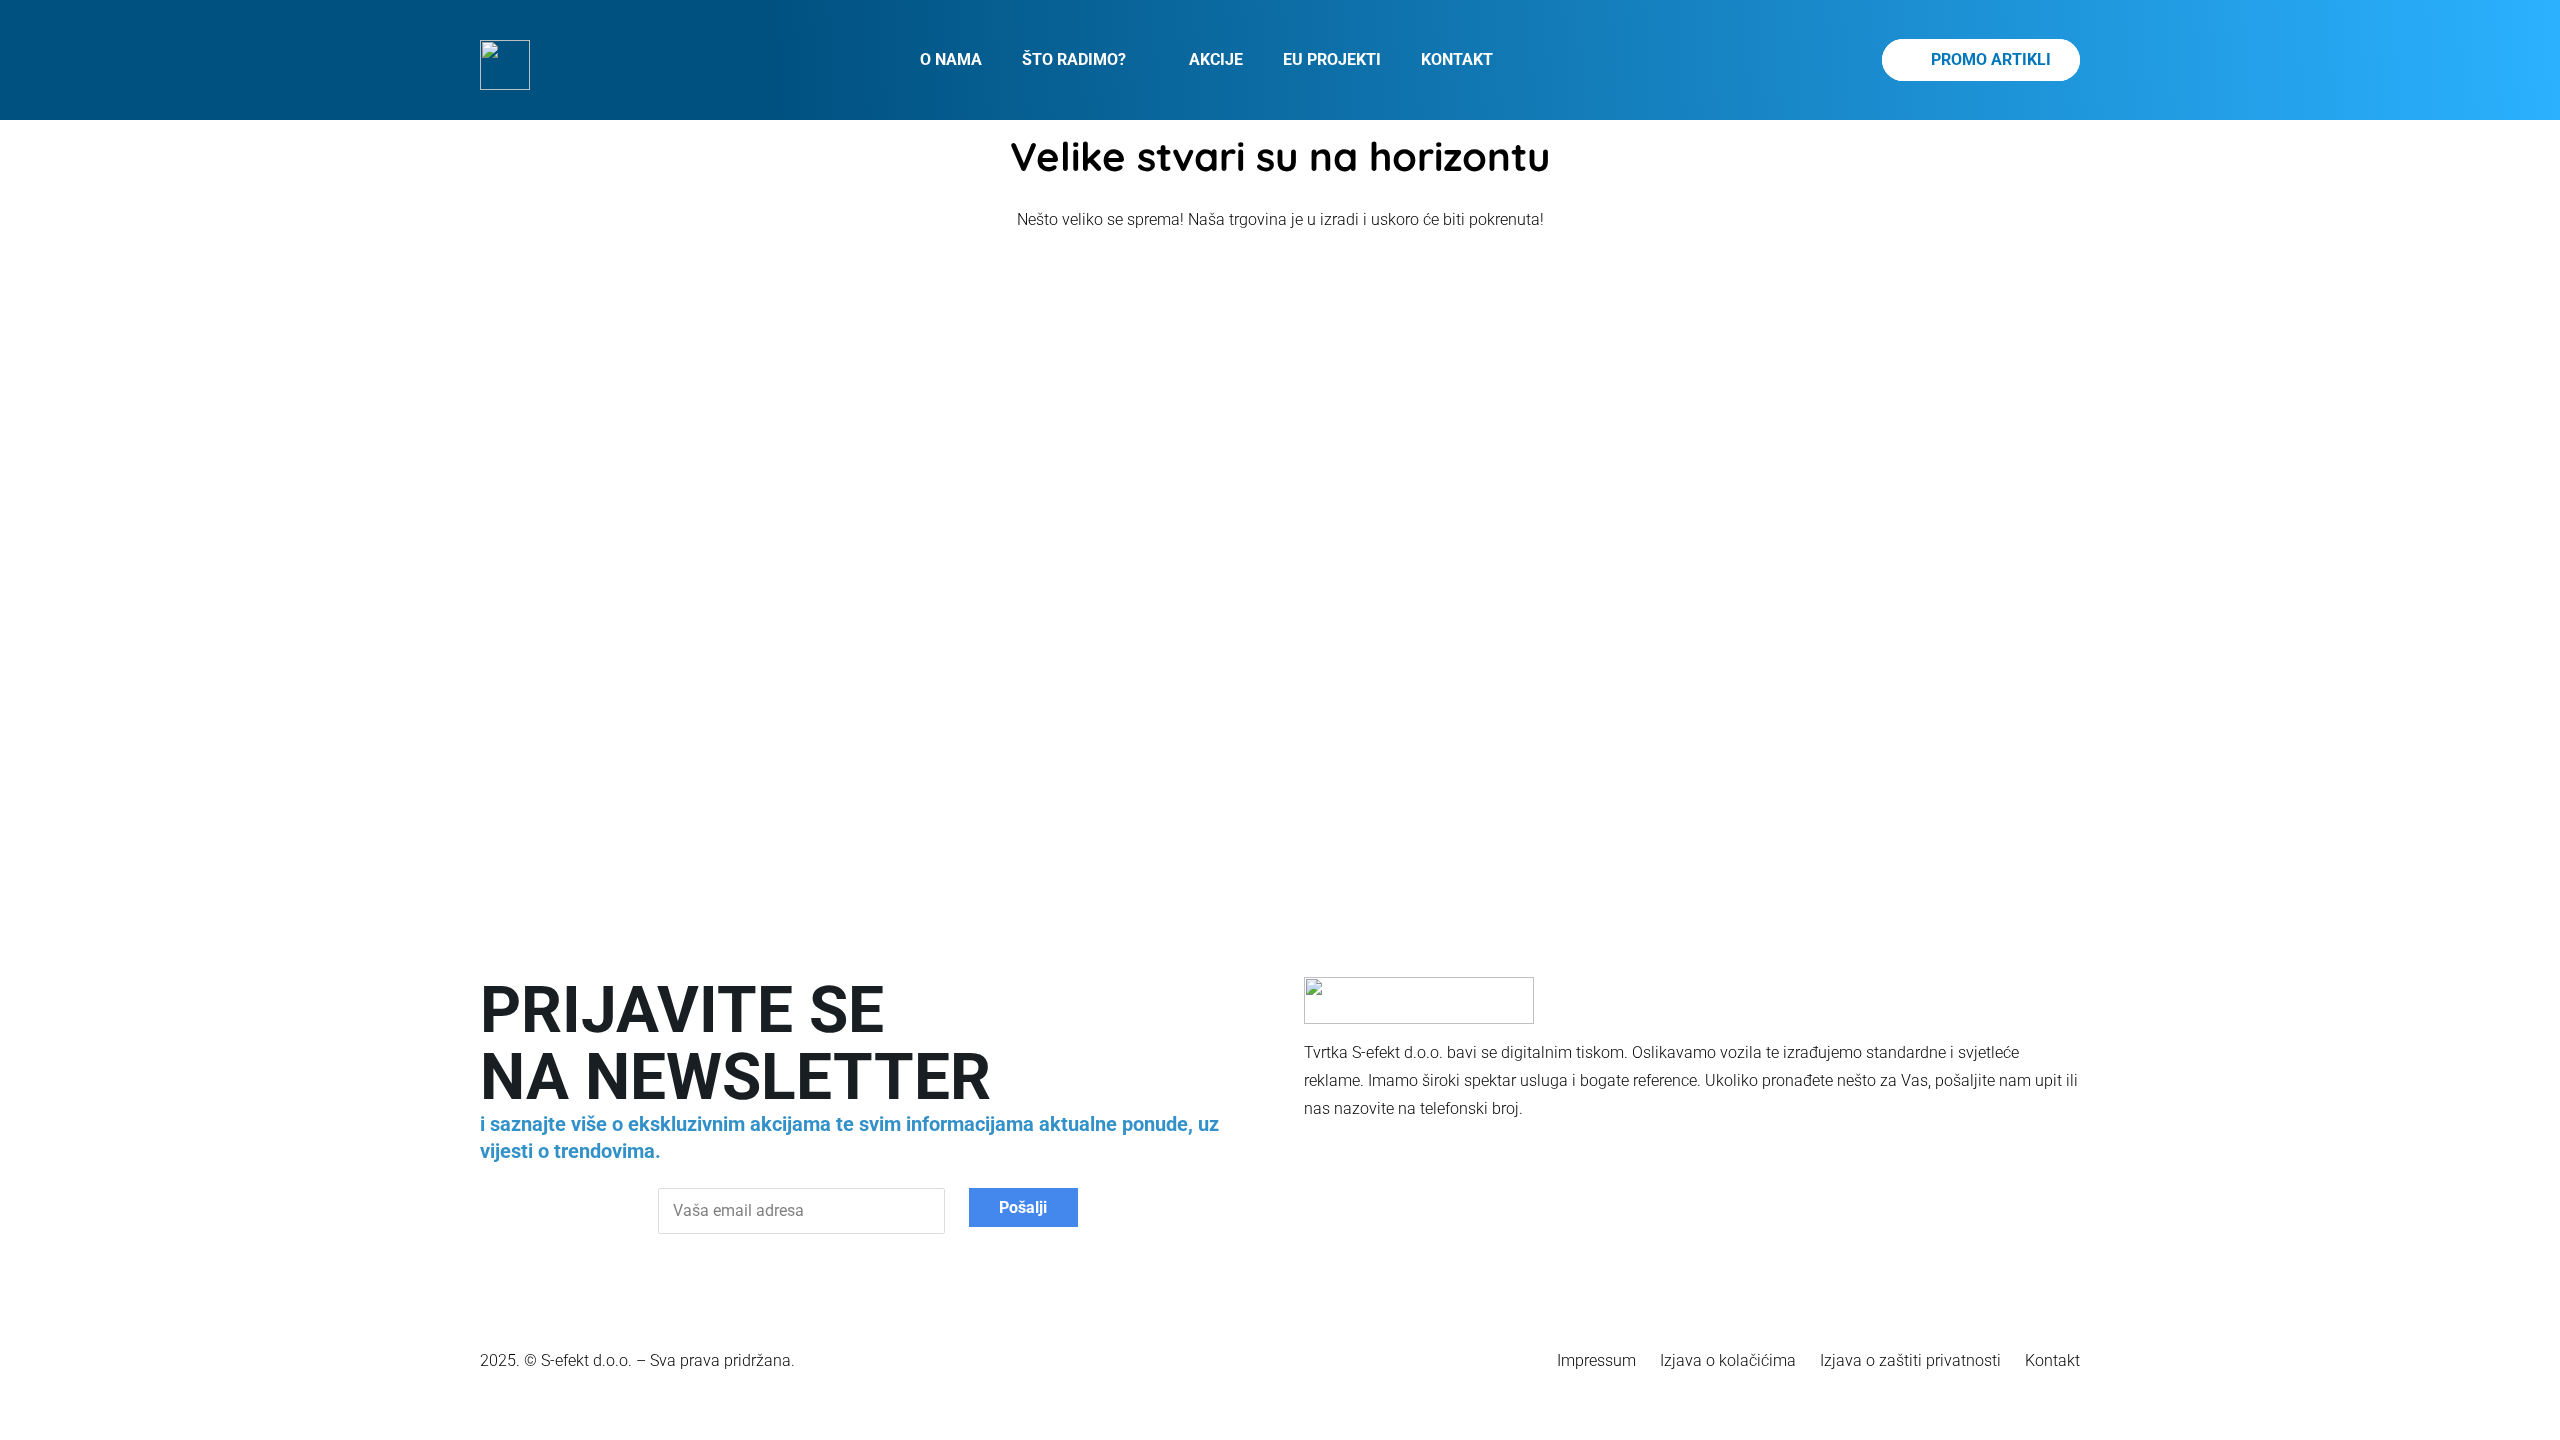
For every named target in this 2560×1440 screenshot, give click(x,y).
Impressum (1596, 1360)
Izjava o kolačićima (1728, 1360)
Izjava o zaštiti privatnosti (1910, 1360)
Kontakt (2052, 1360)
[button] (1137, 60)
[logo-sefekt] (505, 65)
